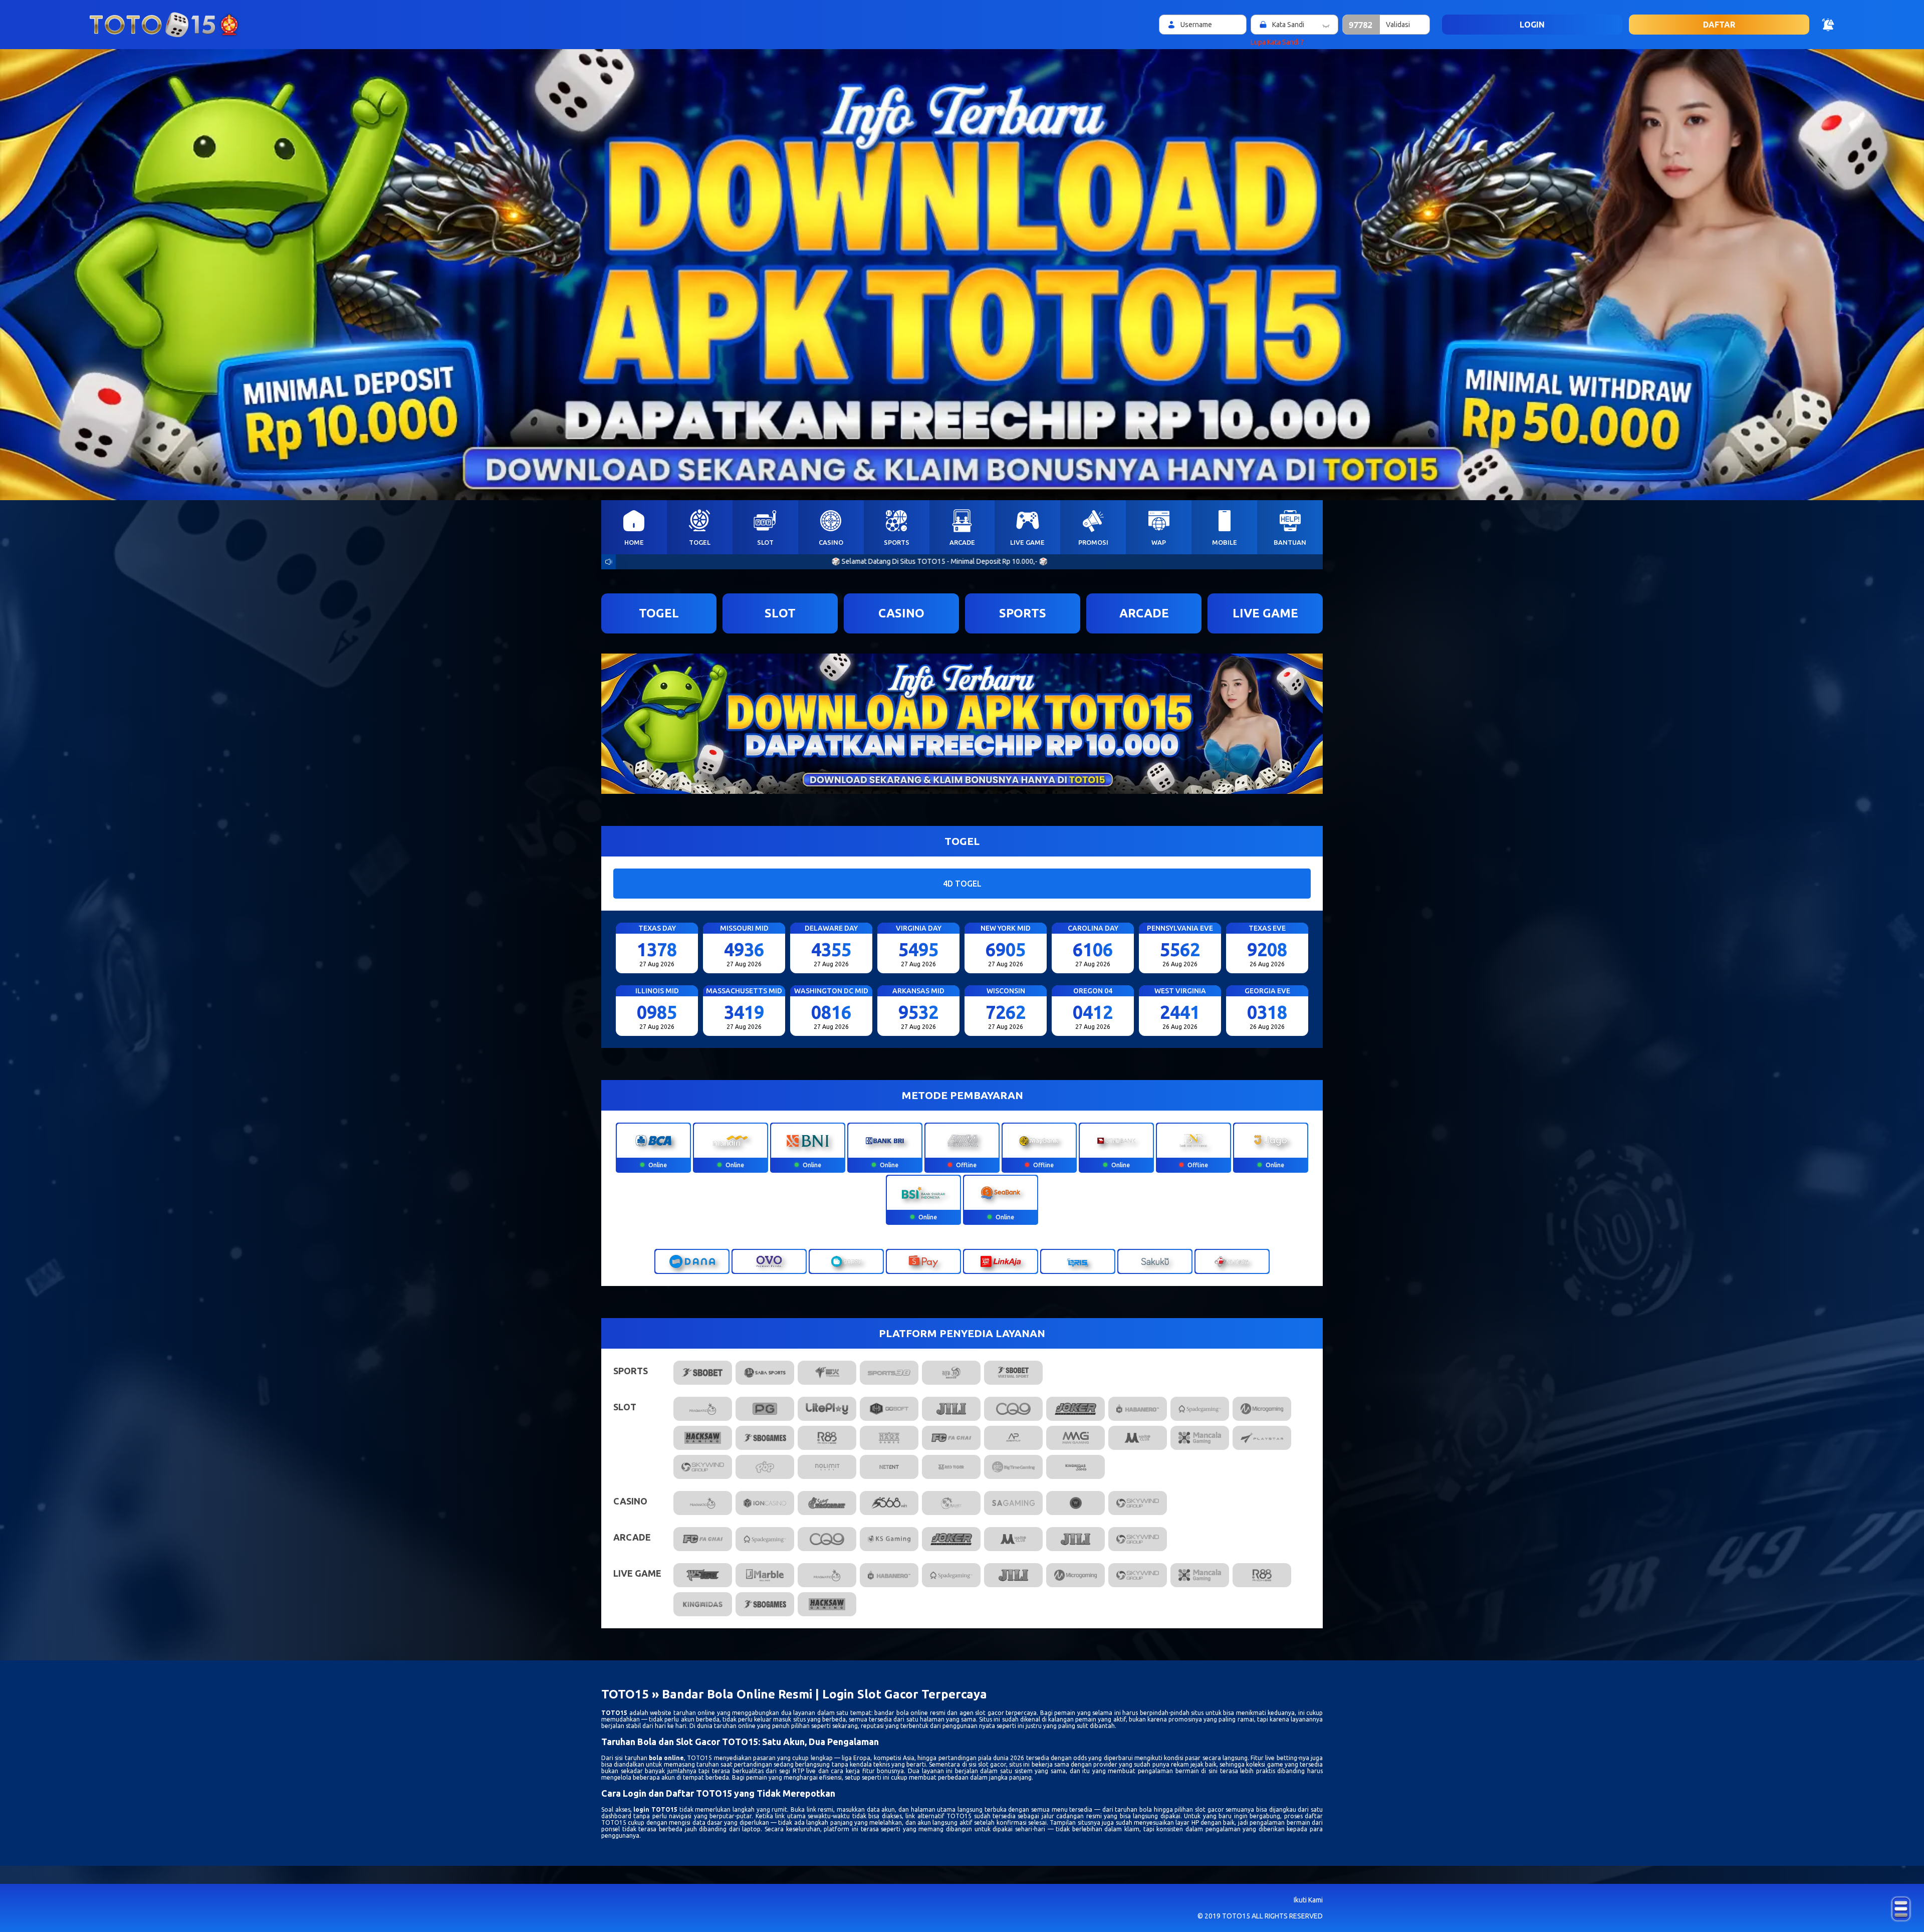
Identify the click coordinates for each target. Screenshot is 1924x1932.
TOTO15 (614, 1713)
